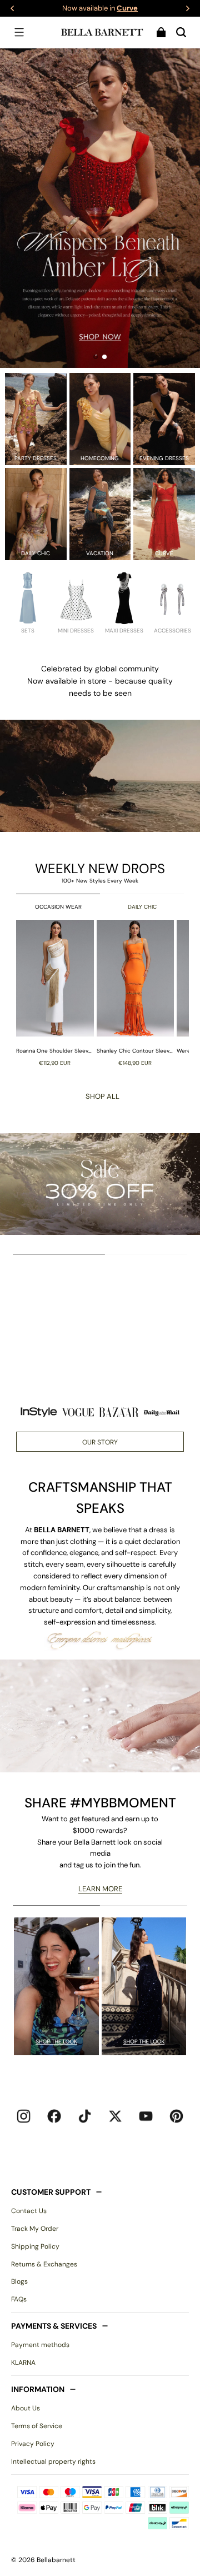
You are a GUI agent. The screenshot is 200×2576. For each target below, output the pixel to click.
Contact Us (29, 2211)
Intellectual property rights (53, 2462)
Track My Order (35, 2229)
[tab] (96, 357)
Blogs (19, 2281)
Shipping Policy (35, 2246)
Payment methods (40, 2345)
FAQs (19, 2299)
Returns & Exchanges (44, 2264)
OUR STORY (100, 1442)
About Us (26, 2408)
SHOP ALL (102, 1096)
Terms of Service (37, 2426)
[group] (56, 993)
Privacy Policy (33, 2444)
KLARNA (23, 2363)
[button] (19, 32)
